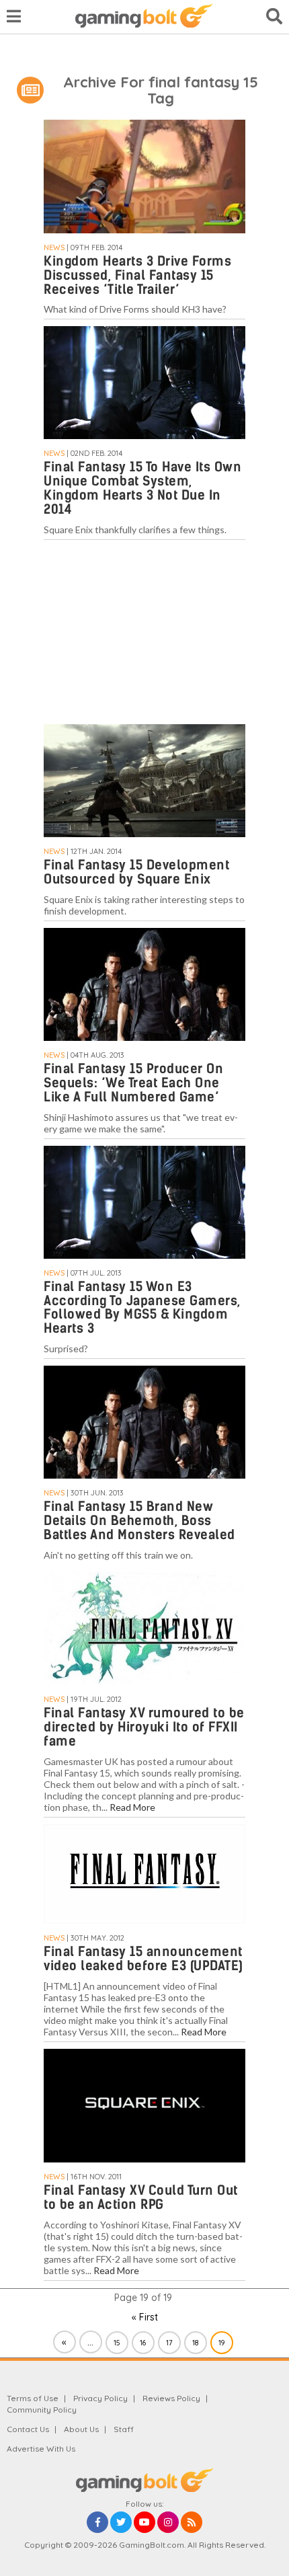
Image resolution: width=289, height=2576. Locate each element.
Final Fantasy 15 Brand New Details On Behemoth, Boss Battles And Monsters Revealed (139, 1521)
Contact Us (28, 2429)
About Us (81, 2429)
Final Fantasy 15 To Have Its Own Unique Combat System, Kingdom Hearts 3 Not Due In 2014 (142, 488)
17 (169, 2343)
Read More (132, 1807)
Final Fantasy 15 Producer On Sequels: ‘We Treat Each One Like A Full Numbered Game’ (133, 1083)
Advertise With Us (41, 2449)
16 (143, 2343)
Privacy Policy (100, 2398)
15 (117, 2343)
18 (195, 2343)
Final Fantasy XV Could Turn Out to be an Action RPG (141, 2197)
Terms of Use (33, 2398)
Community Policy (42, 2410)
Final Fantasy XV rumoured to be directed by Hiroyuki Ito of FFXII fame (144, 1727)
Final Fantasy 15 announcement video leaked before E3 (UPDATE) (143, 1959)
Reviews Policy (171, 2398)
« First (145, 2317)
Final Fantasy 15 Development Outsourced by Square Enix (136, 872)
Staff (124, 2429)
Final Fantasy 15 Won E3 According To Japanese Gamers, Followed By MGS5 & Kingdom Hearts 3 (142, 1308)
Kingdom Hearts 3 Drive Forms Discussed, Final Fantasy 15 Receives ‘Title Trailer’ (137, 275)
